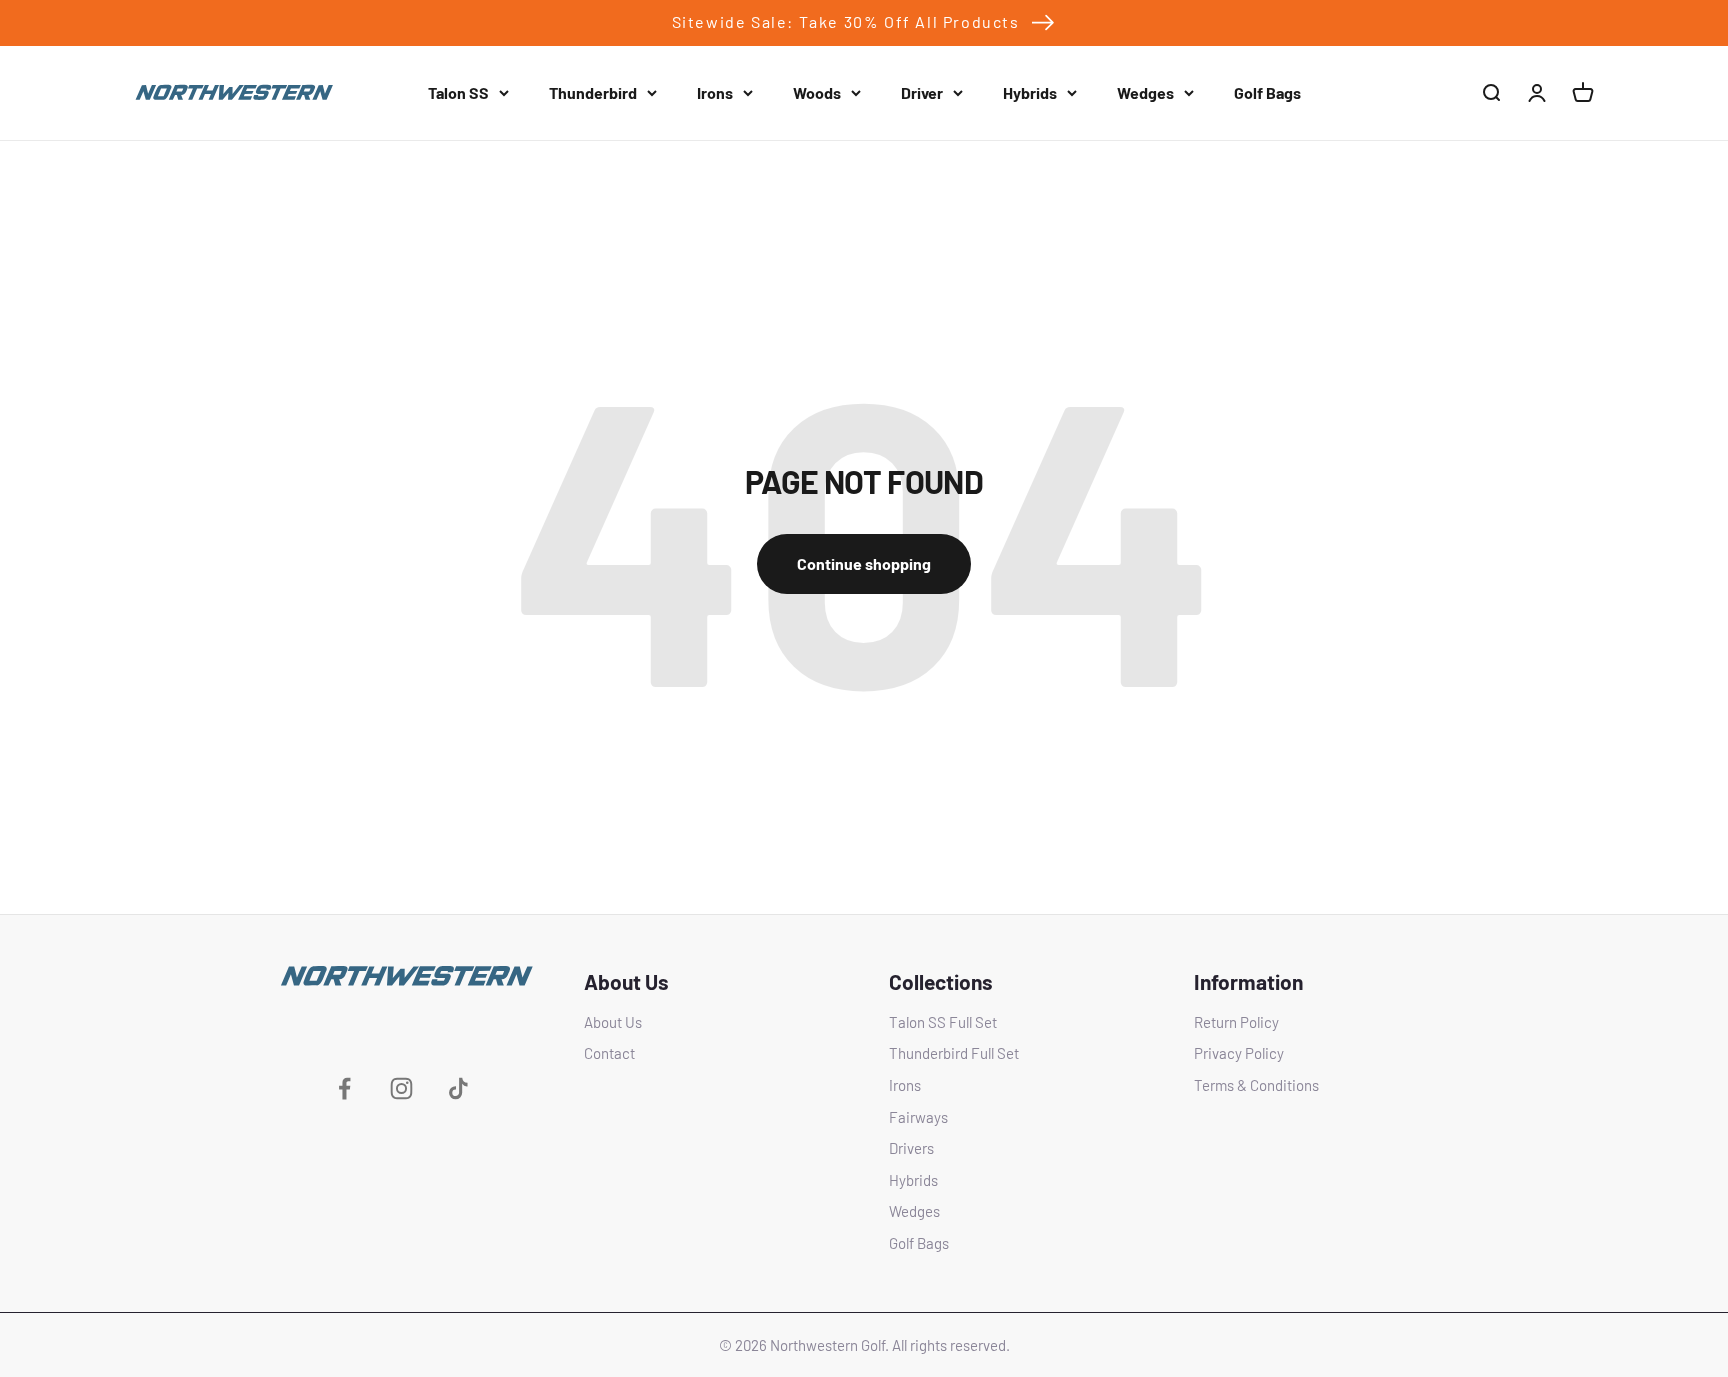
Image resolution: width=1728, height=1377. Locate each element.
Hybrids (1030, 92)
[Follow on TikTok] (458, 1088)
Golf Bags (1267, 92)
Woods (817, 92)
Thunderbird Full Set (954, 1053)
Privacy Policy (1239, 1053)
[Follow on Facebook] (344, 1088)
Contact (609, 1053)
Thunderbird (593, 92)
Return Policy (1236, 1022)
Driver (922, 92)
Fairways (918, 1117)
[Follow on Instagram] (401, 1088)
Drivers (911, 1148)
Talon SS (458, 92)
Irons (715, 92)
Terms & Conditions (1256, 1085)
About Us (613, 1022)
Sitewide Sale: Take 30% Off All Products (846, 21)
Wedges (1145, 92)
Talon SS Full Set (943, 1022)
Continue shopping (864, 563)
